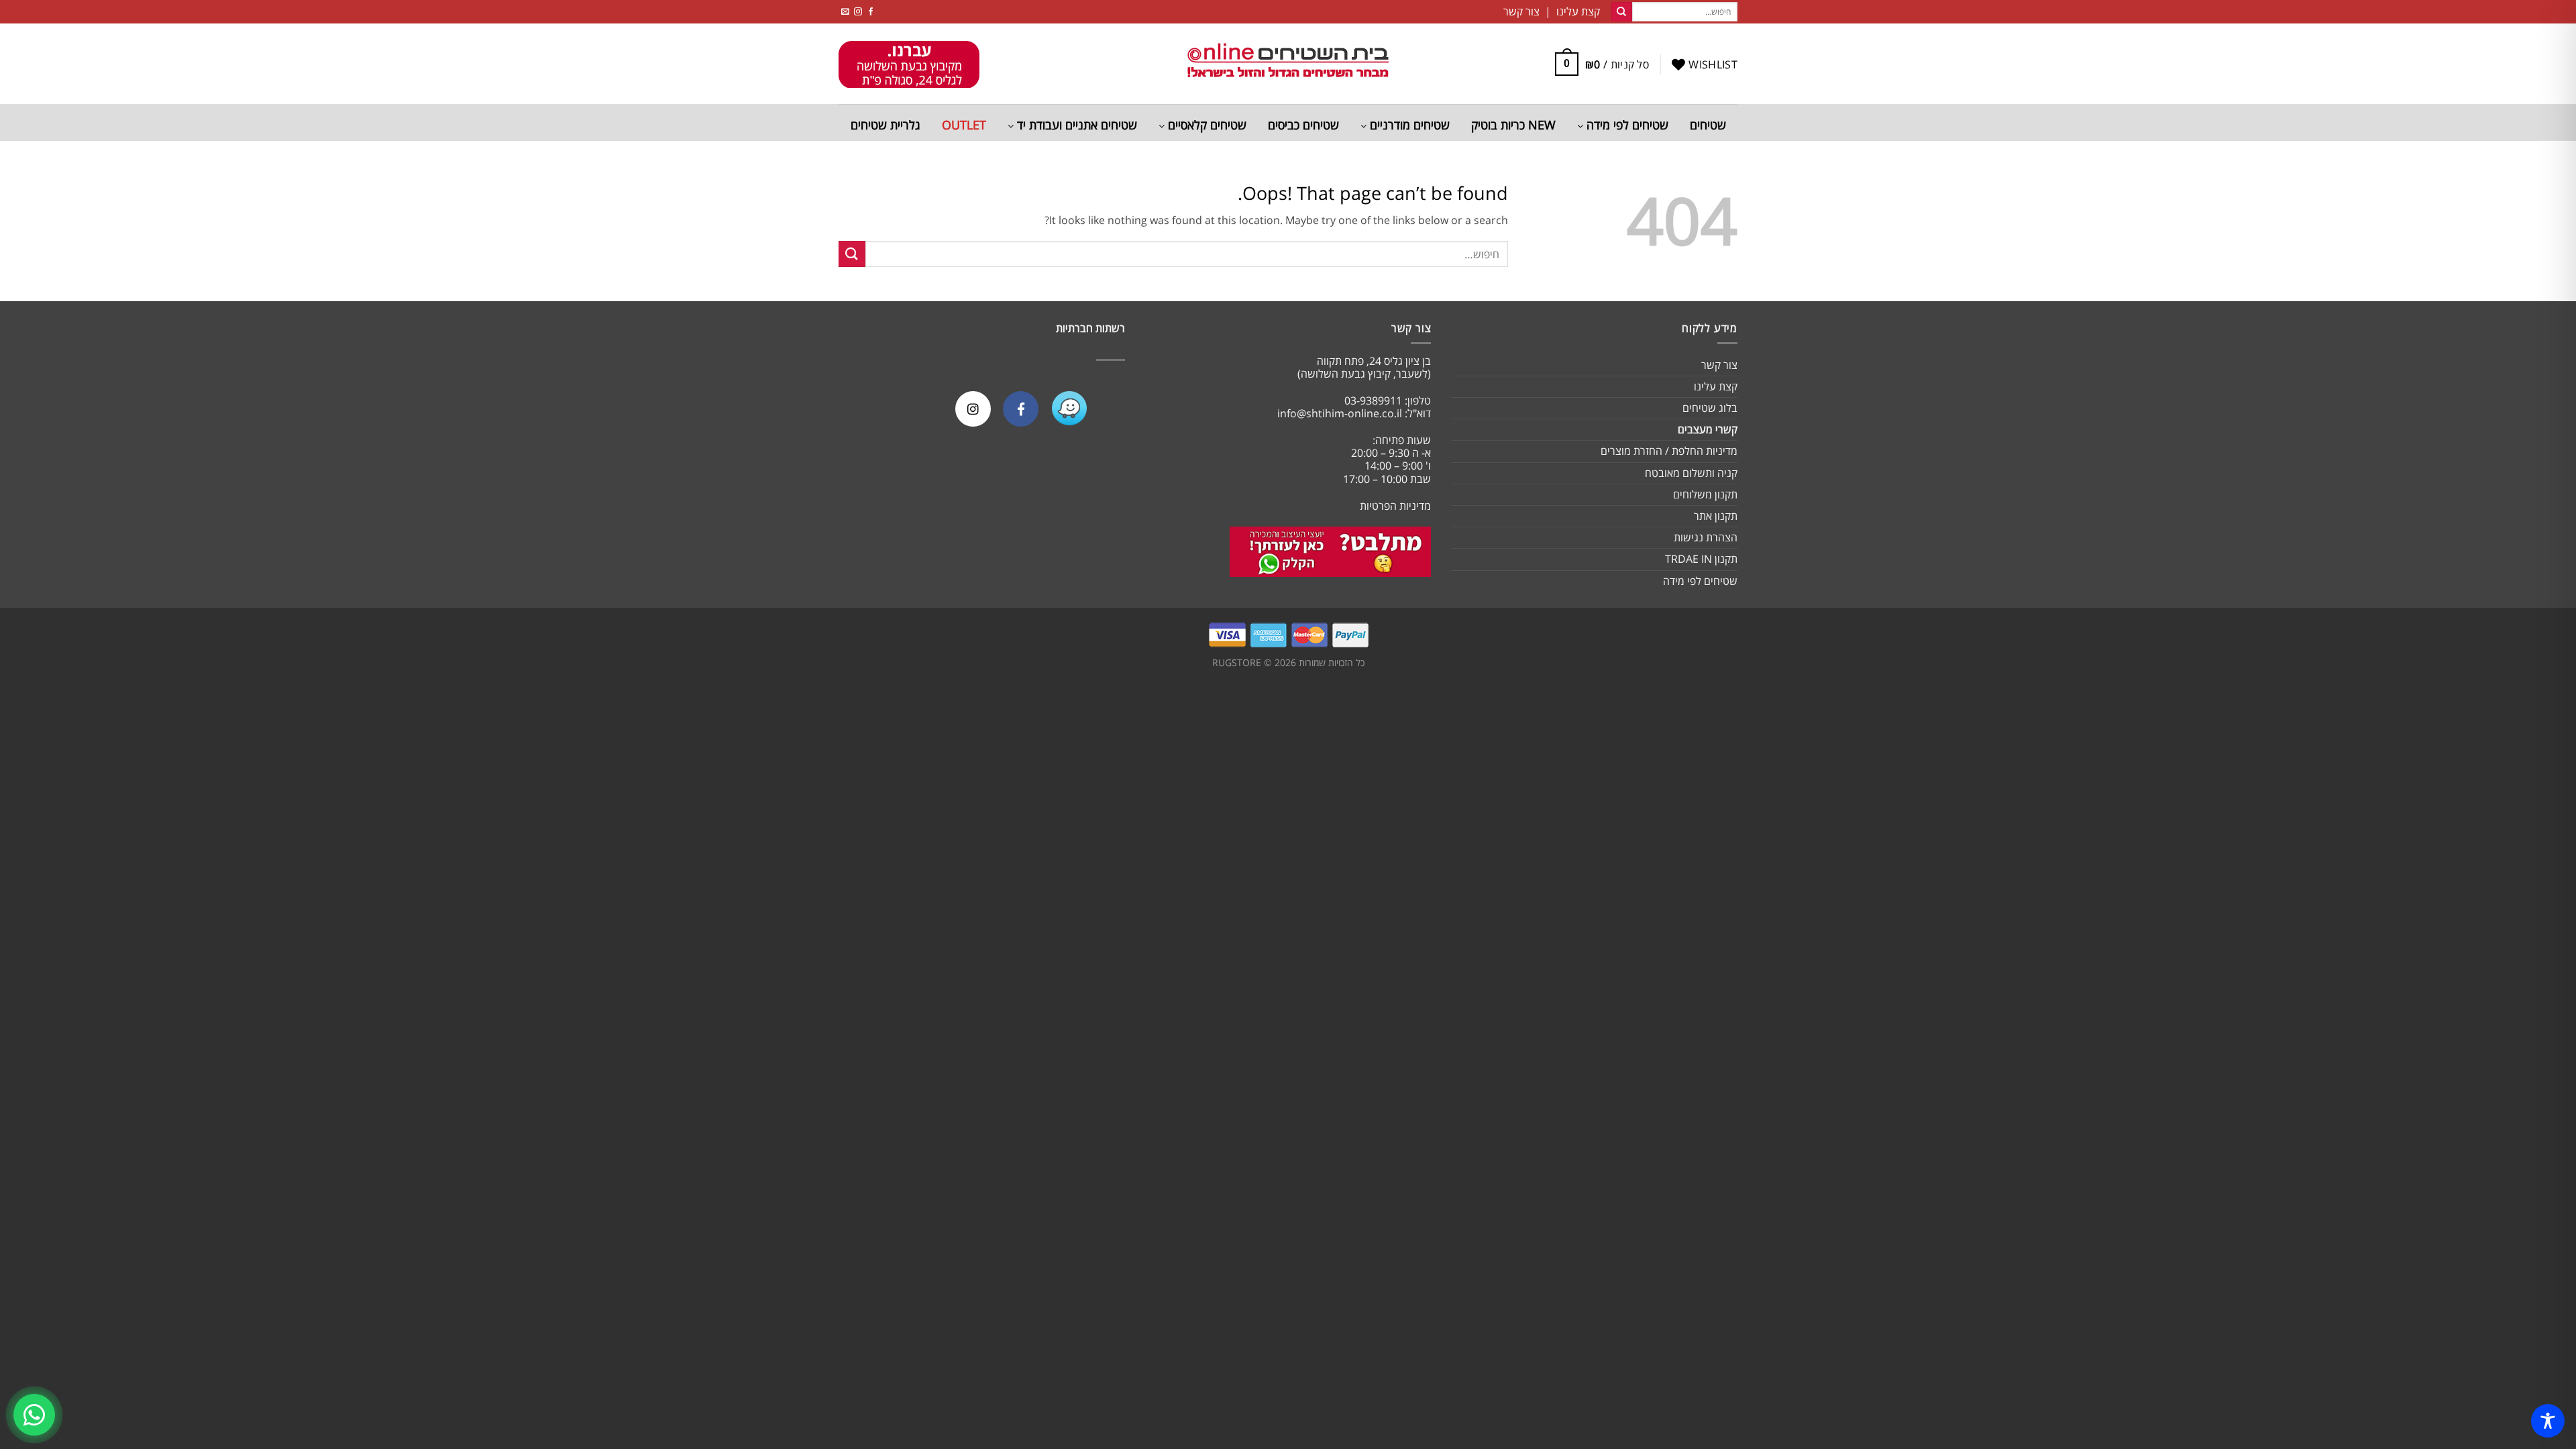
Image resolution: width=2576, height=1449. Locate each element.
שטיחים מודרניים (1408, 125)
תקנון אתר (1716, 516)
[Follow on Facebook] (871, 12)
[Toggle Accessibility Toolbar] (2548, 1421)
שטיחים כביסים (1303, 125)
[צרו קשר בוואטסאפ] (34, 1415)
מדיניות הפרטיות (1395, 506)
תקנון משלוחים (1705, 494)
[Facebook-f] (1021, 409)
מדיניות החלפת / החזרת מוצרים (1669, 451)
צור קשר (1719, 365)
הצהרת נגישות (1706, 537)
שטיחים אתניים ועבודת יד (1075, 125)
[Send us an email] (845, 12)
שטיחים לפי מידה (1626, 125)
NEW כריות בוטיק (1513, 125)
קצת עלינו (1716, 386)
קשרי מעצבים (1708, 429)
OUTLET (964, 125)
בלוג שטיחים (1710, 408)
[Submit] (1621, 12)
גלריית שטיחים (885, 125)
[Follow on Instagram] (858, 12)
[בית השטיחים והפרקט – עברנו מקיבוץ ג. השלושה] (1288, 64)
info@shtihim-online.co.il (1340, 413)
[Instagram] (973, 409)
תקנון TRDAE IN (1701, 559)
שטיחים (1708, 125)
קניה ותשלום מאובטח (1691, 473)
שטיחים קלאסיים (1205, 125)
